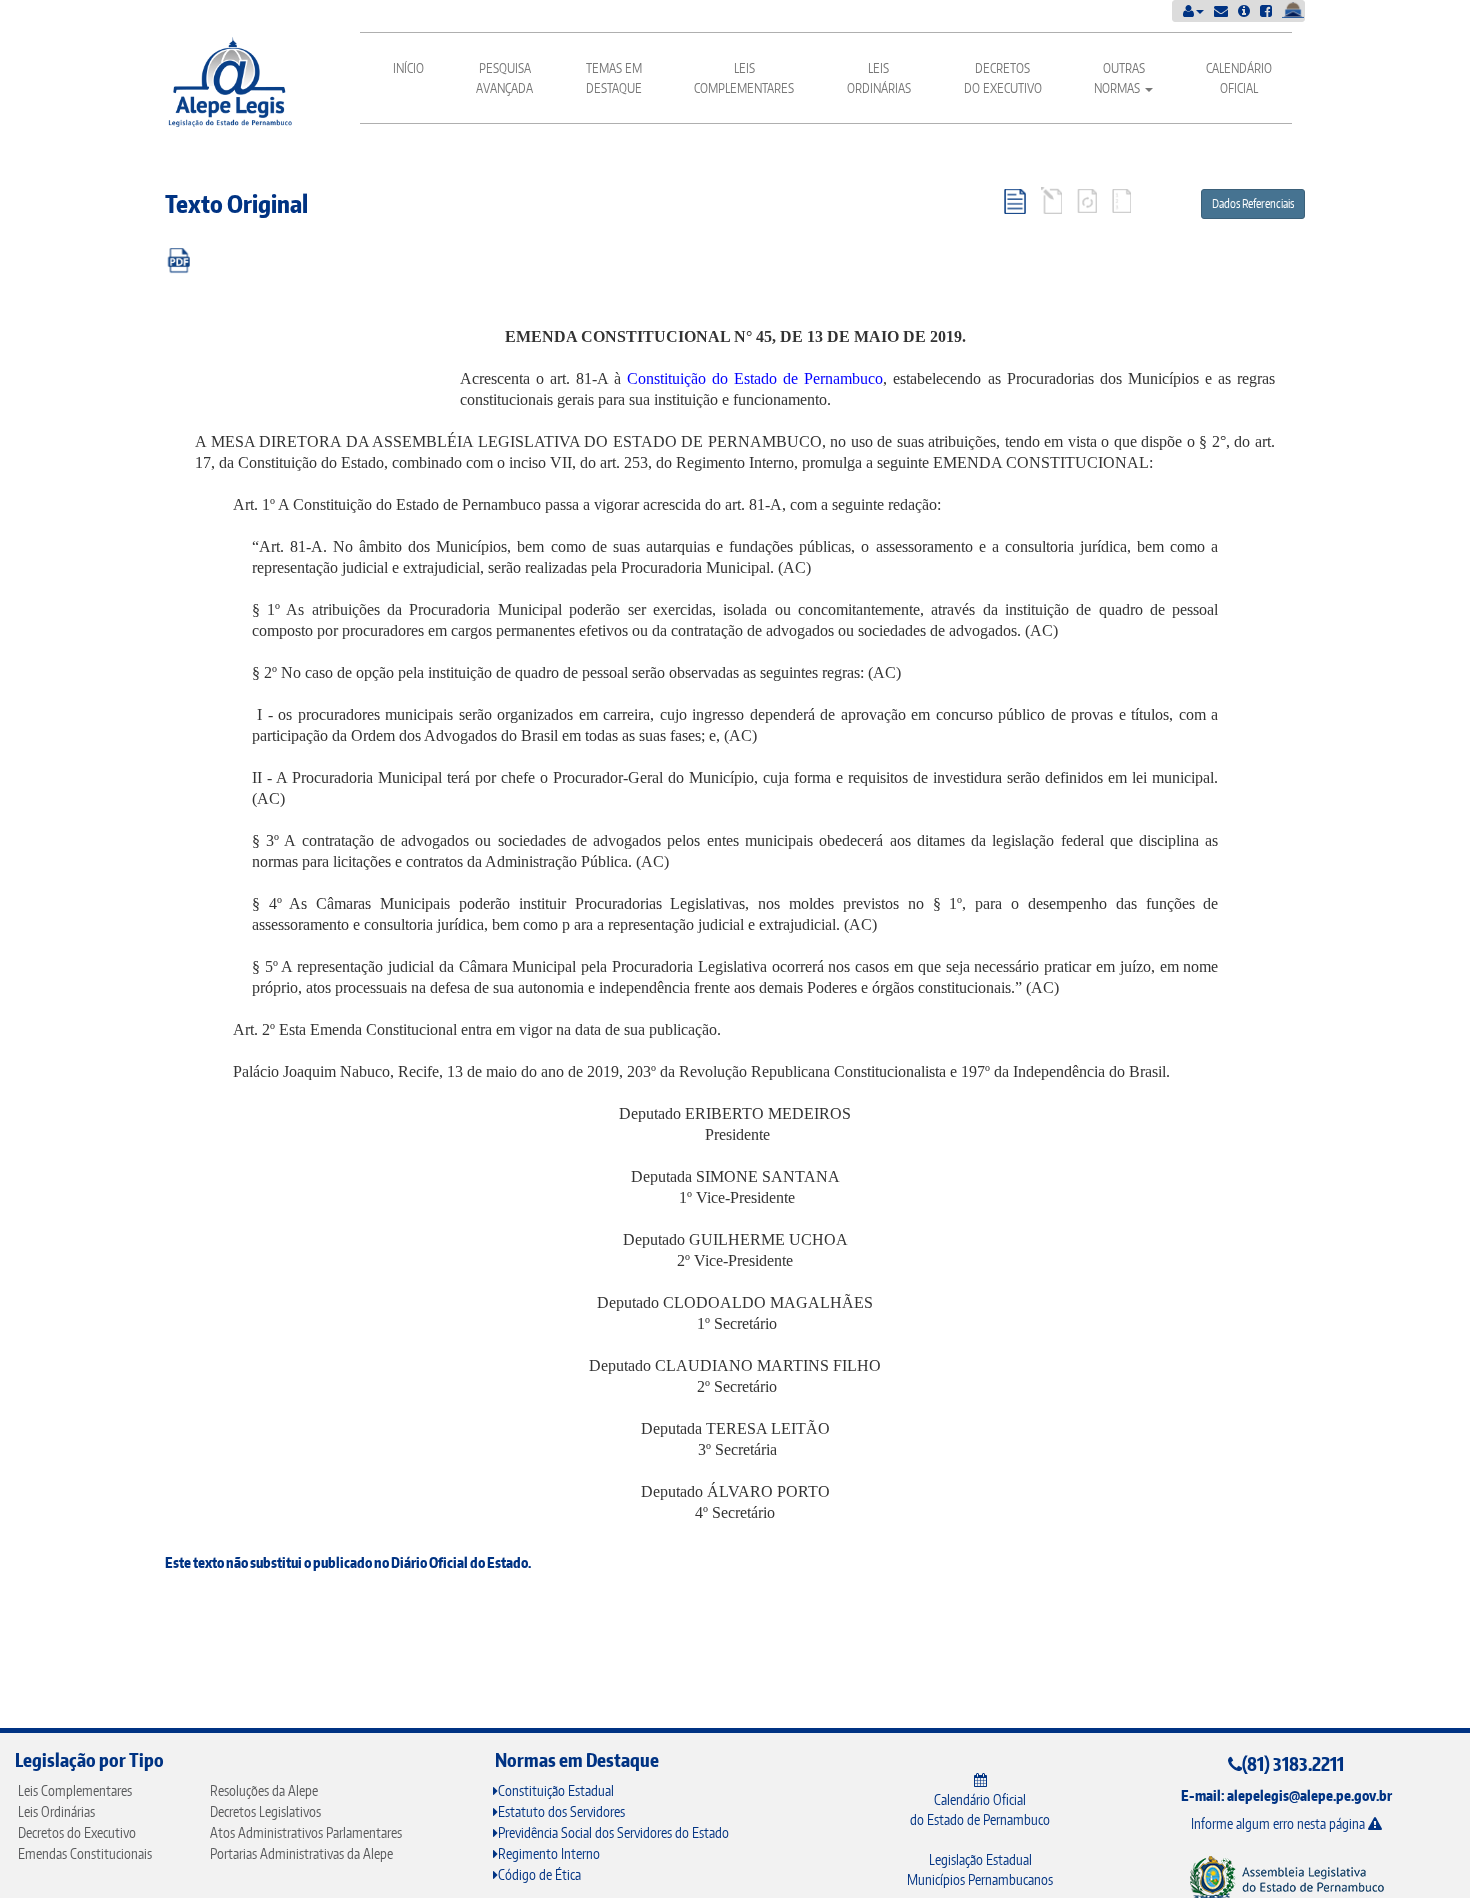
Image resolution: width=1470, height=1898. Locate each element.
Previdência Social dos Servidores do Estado (613, 1832)
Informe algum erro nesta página (1279, 1823)
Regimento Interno (549, 1853)
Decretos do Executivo (1003, 78)
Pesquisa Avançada (504, 78)
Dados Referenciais (1253, 203)
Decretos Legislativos (265, 1811)
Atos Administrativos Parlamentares (306, 1832)
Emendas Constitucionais (85, 1853)
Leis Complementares (744, 78)
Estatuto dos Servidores (561, 1811)
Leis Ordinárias (879, 78)
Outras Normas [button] (1119, 78)
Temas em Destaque (614, 78)
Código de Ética (539, 1874)
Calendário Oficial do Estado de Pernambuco (980, 1809)
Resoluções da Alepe (264, 1790)
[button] (1193, 10)
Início (408, 68)
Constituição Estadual (556, 1790)
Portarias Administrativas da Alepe (301, 1853)
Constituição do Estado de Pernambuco (755, 378)
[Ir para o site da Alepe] (1286, 1877)
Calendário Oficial (1239, 78)
